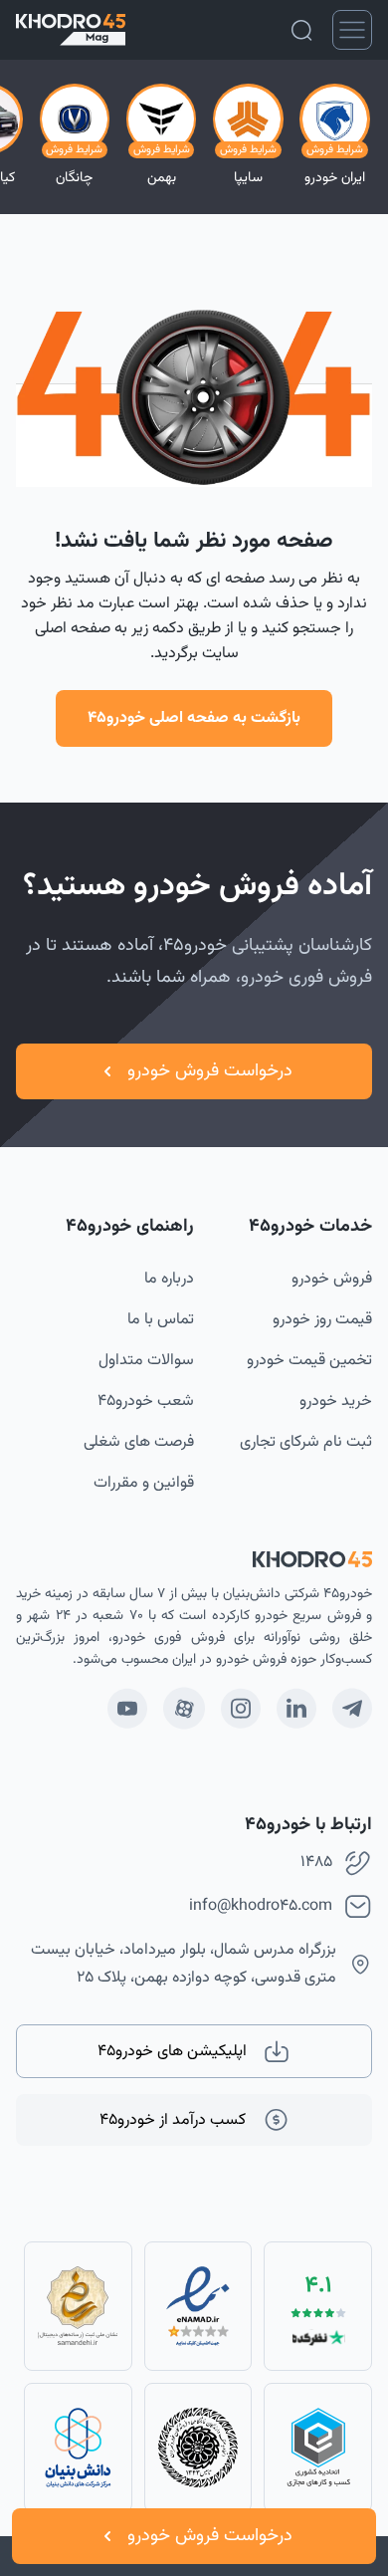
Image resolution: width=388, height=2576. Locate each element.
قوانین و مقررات (144, 1483)
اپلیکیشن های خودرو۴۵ (172, 2052)
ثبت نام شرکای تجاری (306, 1442)
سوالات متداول (146, 1361)
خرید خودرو (336, 1402)
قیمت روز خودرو (322, 1320)
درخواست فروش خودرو (210, 2536)
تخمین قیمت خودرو (309, 1361)
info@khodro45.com (261, 1906)
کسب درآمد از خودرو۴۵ (173, 2120)
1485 (316, 1863)
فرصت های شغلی (139, 1442)
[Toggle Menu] (352, 30)
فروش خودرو (332, 1279)
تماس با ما (161, 1320)
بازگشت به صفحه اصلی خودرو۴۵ (194, 718)
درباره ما (169, 1279)
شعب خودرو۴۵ (146, 1402)
